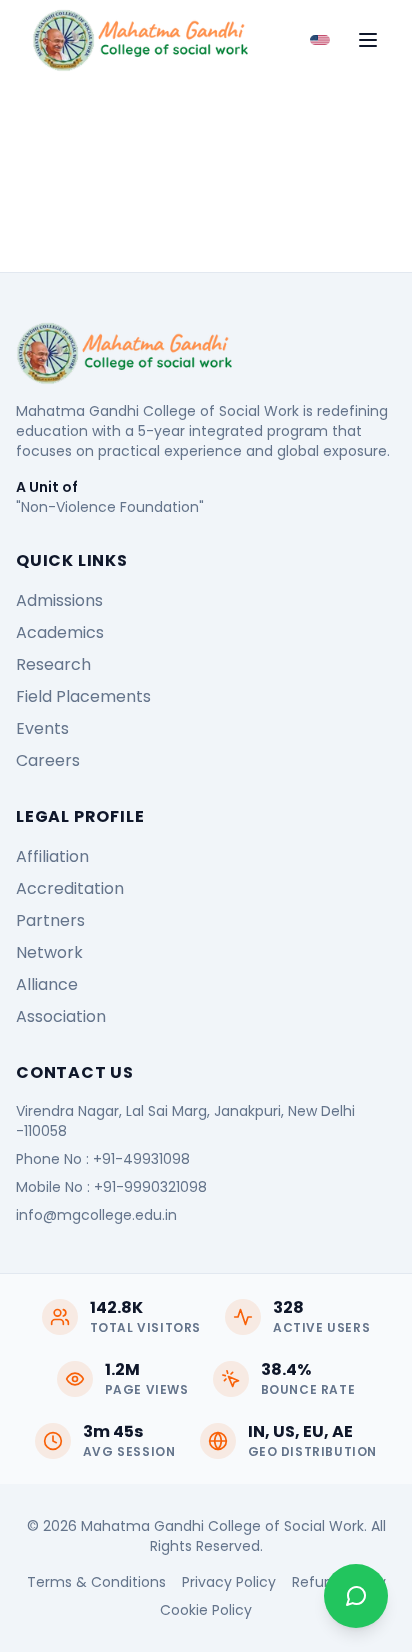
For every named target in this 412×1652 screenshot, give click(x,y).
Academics (60, 632)
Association (61, 1016)
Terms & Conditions (96, 1582)
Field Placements (83, 696)
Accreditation (70, 888)
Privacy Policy (229, 1582)
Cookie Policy (206, 1610)
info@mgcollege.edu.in (96, 1215)
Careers (48, 760)
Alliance (47, 984)
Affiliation (52, 856)
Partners (50, 920)
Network (49, 952)
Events (42, 728)
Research (53, 664)
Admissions (59, 600)
